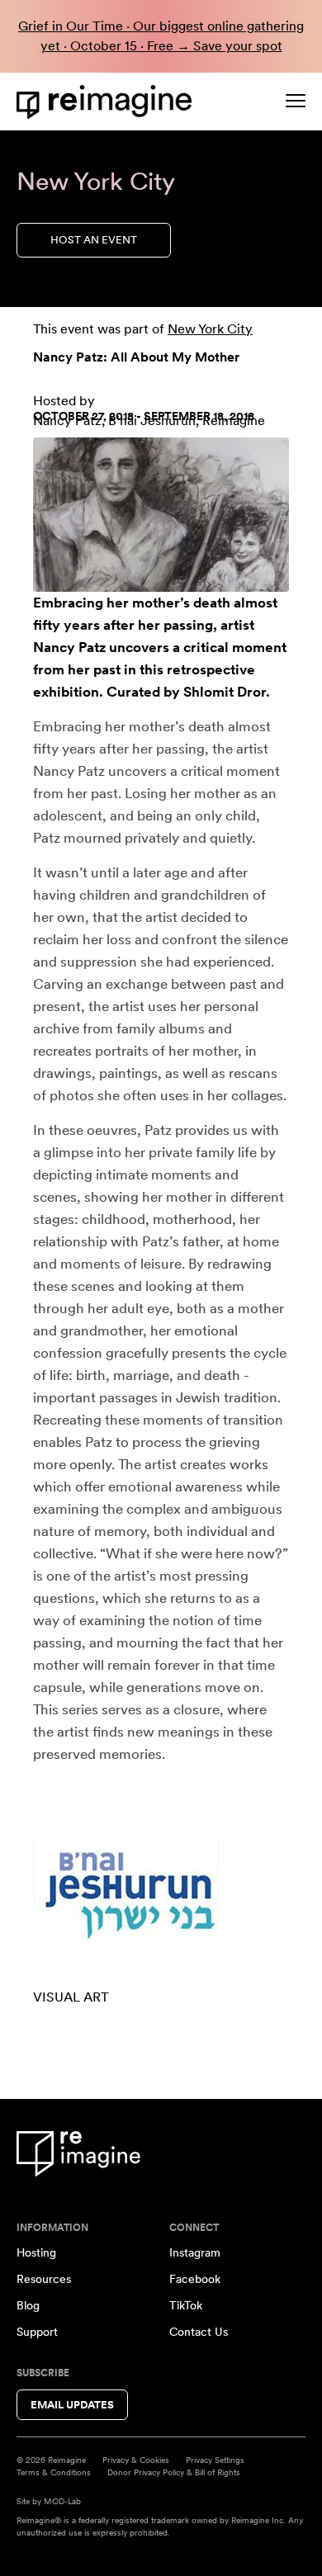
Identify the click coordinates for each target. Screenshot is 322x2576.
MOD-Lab (62, 2501)
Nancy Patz (69, 647)
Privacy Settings (215, 2460)
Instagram (195, 2252)
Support (37, 2332)
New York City (210, 329)
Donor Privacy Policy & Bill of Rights (174, 2472)
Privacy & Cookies (136, 2460)
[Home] (107, 102)
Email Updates (72, 2405)
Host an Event (94, 240)
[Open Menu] (296, 101)
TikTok (186, 2305)
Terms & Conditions (54, 2472)
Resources (44, 2279)
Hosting (36, 2252)
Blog (28, 2305)
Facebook (195, 2279)
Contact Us (199, 2332)
